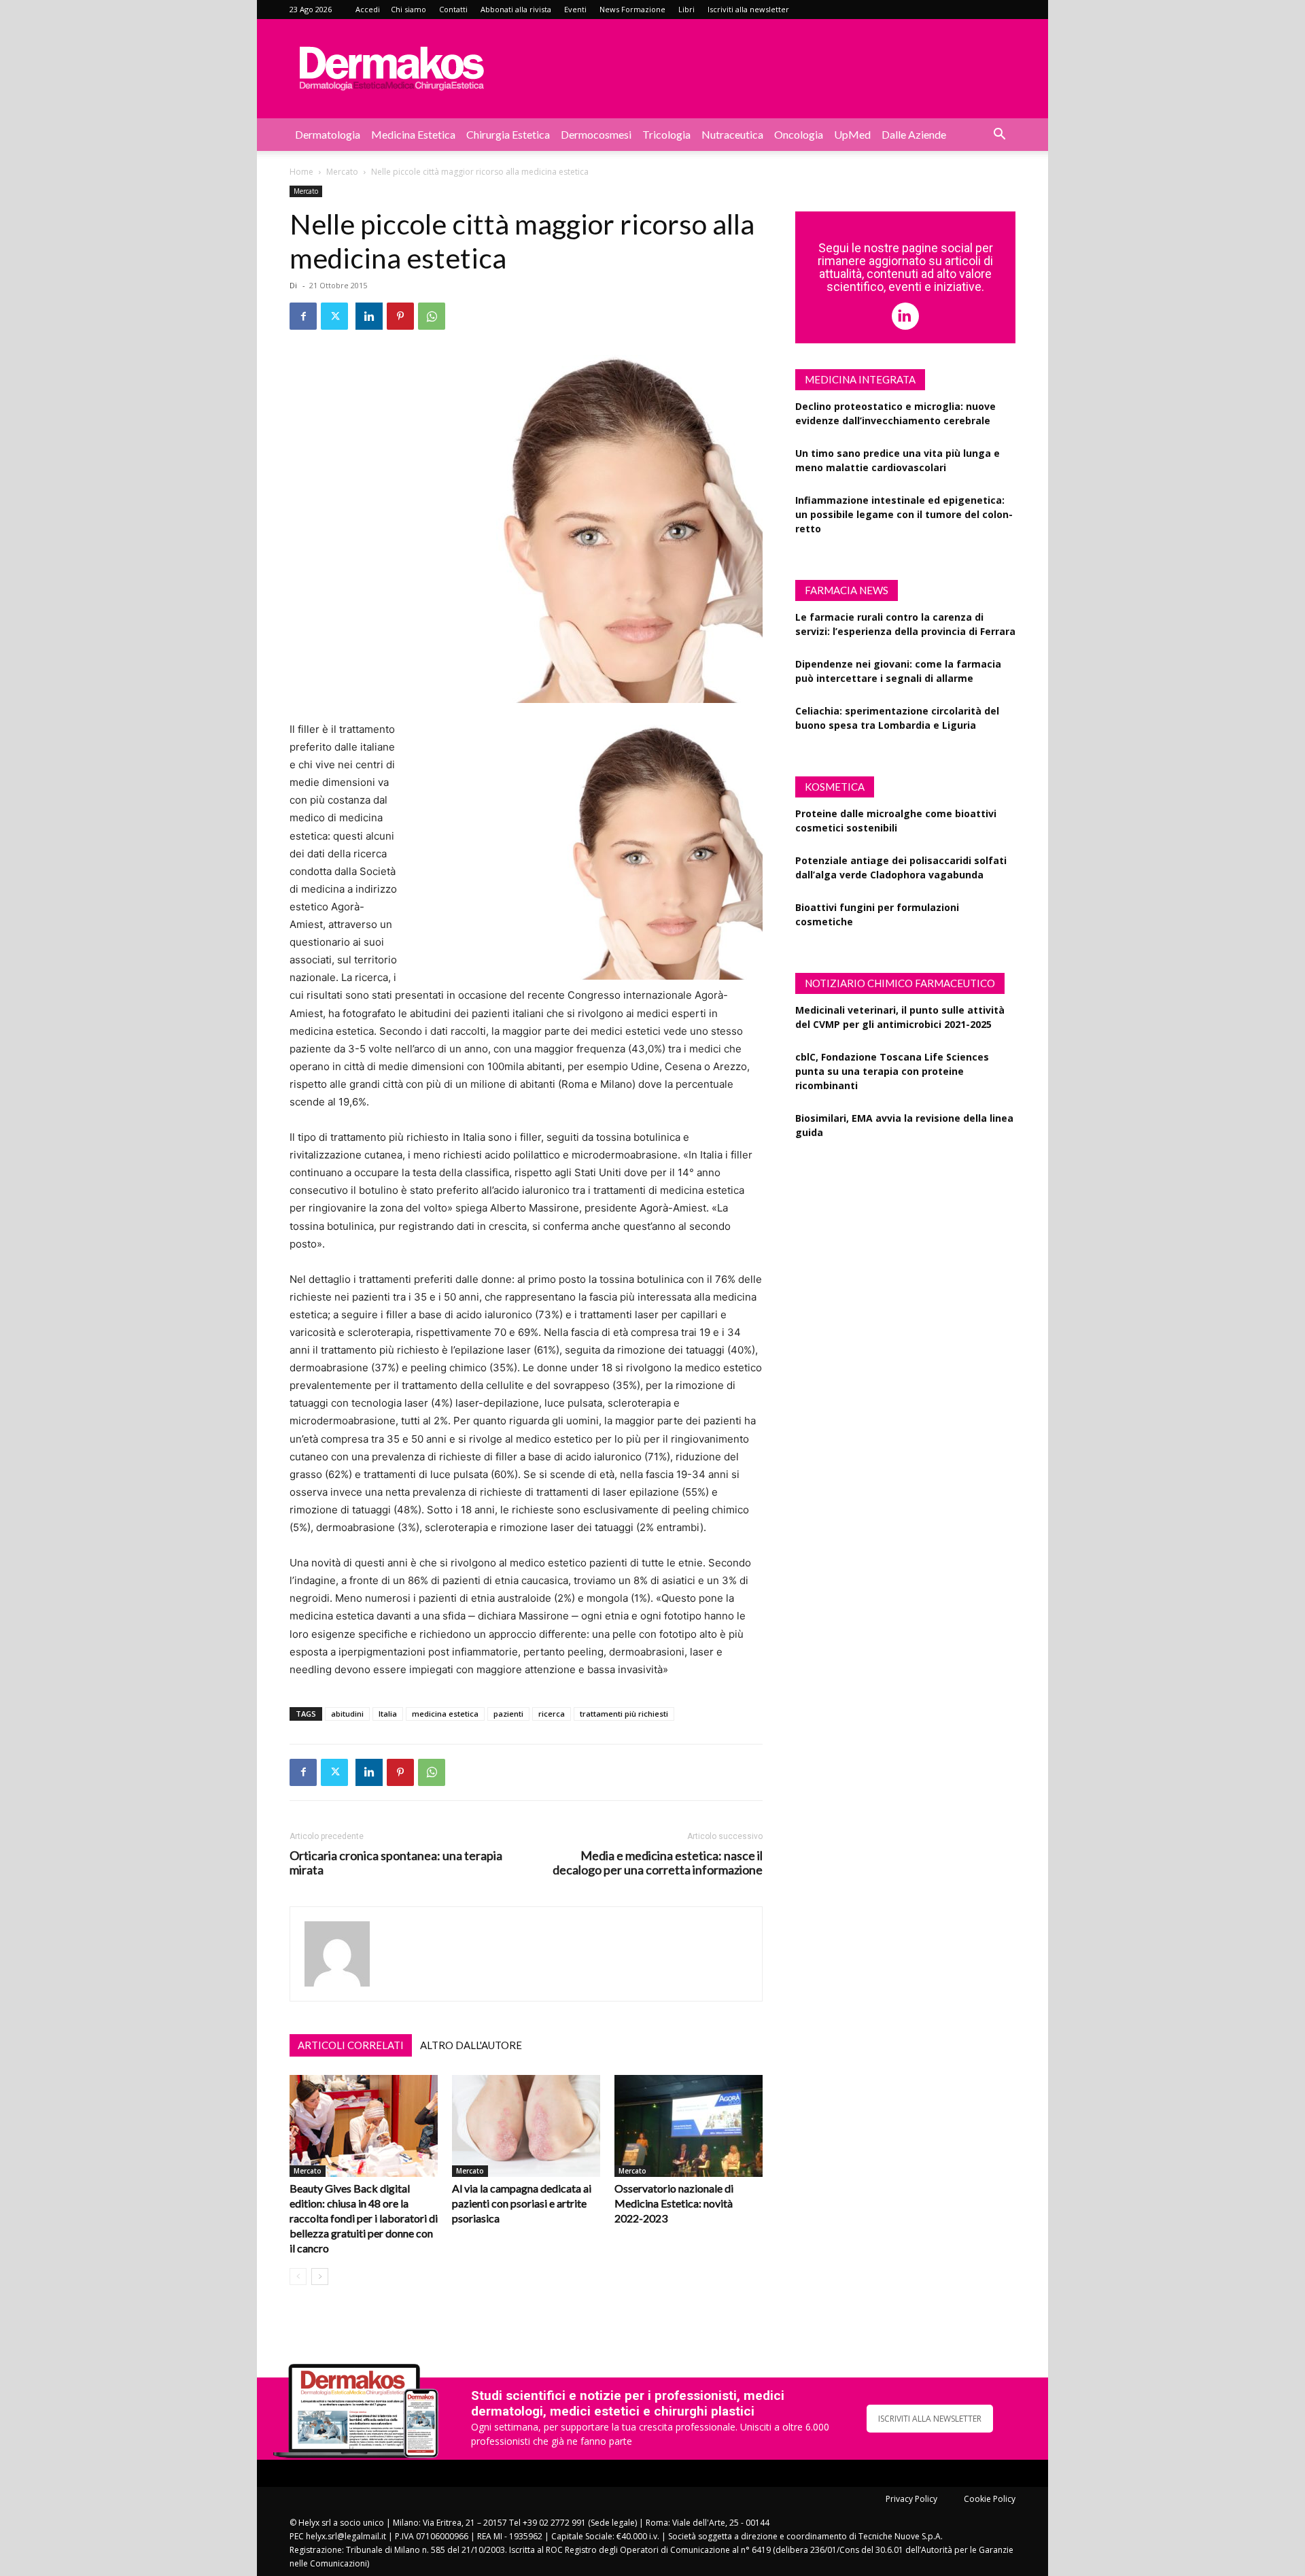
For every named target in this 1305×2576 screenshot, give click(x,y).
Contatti (453, 9)
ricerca (552, 1714)
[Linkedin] (369, 316)
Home (301, 172)
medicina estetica (445, 1714)
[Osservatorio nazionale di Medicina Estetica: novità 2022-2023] (689, 2126)
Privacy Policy (911, 2499)
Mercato (342, 172)
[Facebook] (303, 316)
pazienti (508, 1714)
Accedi (368, 9)
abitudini (347, 1714)
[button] (999, 136)
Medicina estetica (413, 134)
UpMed (852, 134)
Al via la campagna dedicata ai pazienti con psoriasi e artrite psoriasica (522, 2203)
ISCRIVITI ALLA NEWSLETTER (930, 2419)
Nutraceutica (732, 134)
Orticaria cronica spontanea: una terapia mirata (396, 1863)
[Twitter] (334, 316)
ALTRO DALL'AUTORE (471, 2045)
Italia (388, 1714)
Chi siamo (408, 9)
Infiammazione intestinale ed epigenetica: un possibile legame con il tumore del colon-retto (904, 514)
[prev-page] (298, 2277)
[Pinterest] (400, 316)
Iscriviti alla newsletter (748, 9)
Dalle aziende (914, 134)
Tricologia (666, 134)
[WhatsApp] (432, 316)
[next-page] (320, 2277)
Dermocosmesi (596, 134)
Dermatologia (328, 134)
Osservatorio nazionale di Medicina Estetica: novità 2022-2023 (674, 2203)
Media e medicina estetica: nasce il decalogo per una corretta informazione (658, 1863)
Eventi (575, 9)
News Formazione (632, 9)
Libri (686, 9)
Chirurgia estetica (508, 134)
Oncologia (799, 134)
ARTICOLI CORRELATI (351, 2045)
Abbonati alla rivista (516, 9)
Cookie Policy (990, 2499)
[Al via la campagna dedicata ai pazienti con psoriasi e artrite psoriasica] (526, 2126)
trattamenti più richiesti (624, 1714)
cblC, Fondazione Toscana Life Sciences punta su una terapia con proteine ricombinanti (892, 1071)
